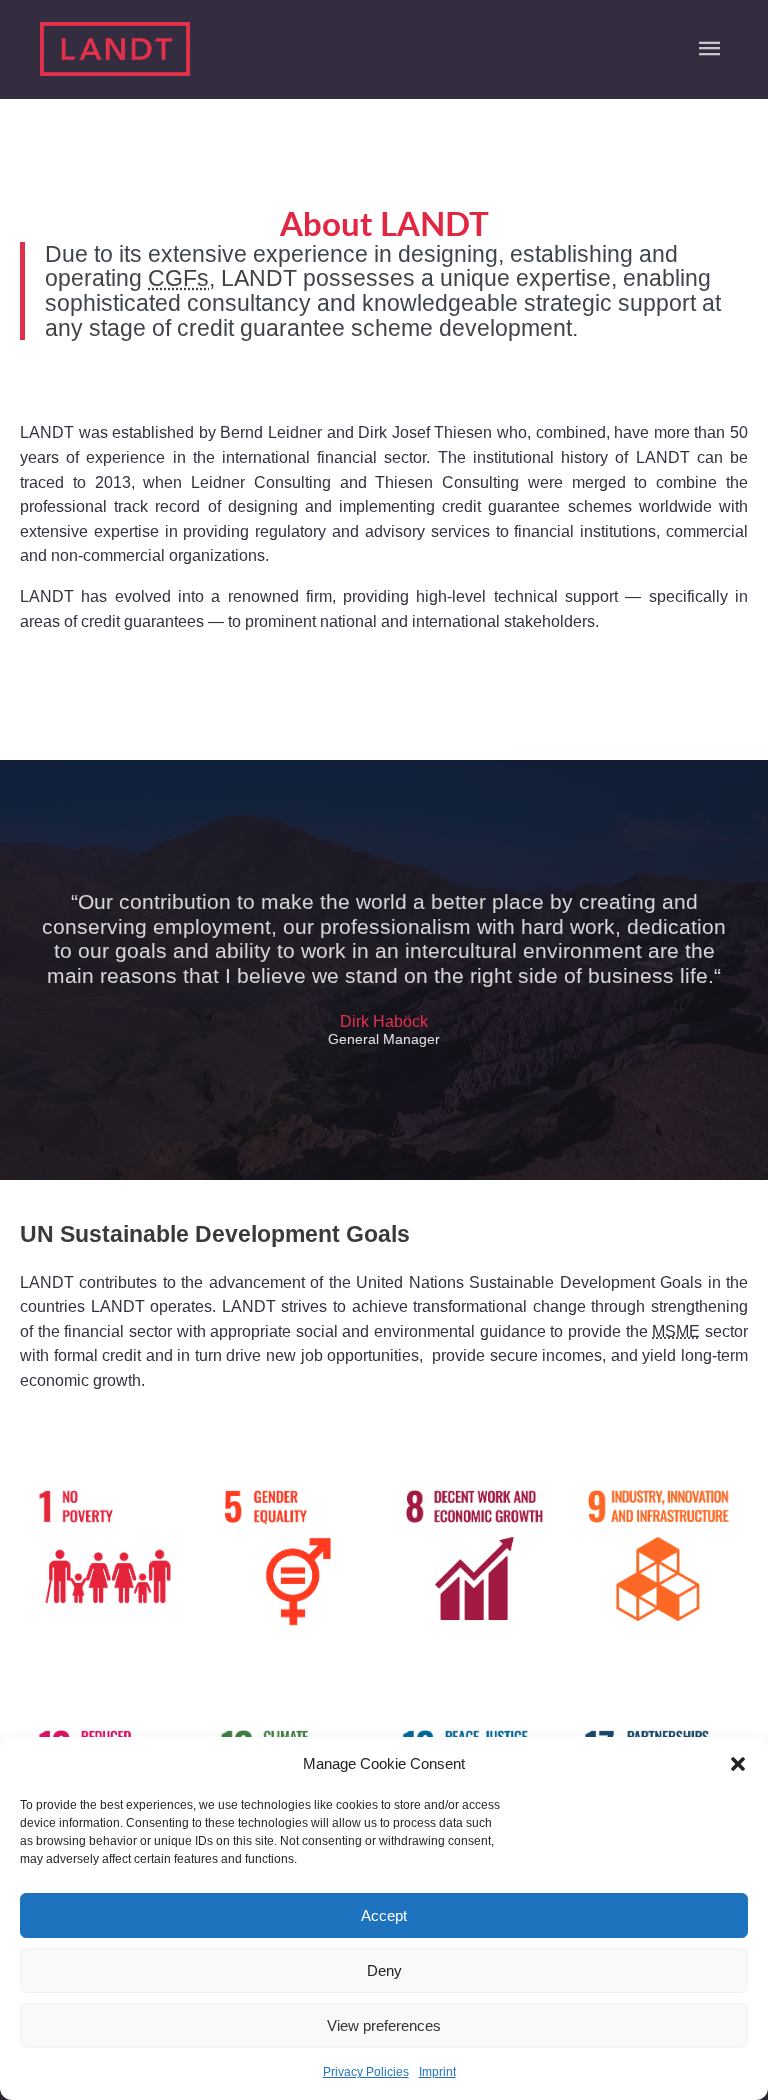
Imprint (437, 2072)
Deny (384, 1970)
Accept (384, 1915)
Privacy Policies (366, 2072)
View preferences (384, 2025)
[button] (738, 1764)
